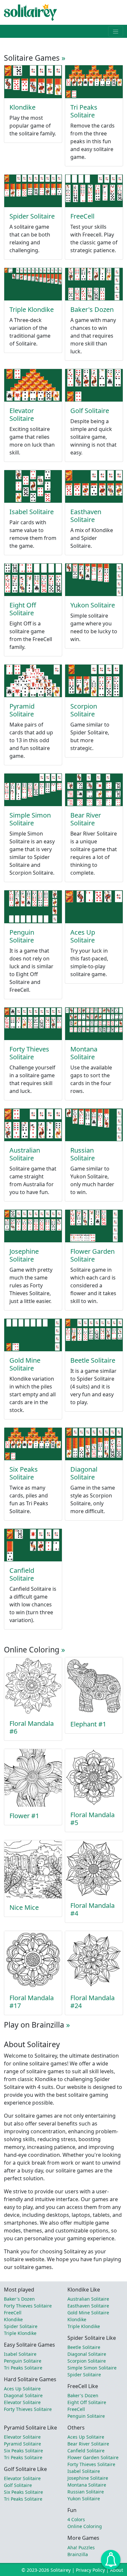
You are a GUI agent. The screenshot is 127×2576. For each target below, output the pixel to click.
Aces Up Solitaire (83, 936)
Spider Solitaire (32, 216)
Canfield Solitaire (22, 1574)
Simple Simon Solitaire (30, 819)
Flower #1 (24, 1816)
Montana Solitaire (84, 1053)
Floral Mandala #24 (92, 2002)
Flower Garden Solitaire (92, 1255)
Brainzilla (78, 2554)
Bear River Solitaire (86, 819)
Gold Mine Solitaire (25, 1364)
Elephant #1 (88, 1724)
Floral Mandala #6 (32, 1727)
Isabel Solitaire (32, 512)
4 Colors (76, 2519)
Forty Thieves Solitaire (29, 1053)
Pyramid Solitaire (22, 710)
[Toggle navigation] (116, 31)
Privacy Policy (90, 2570)
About (117, 2570)
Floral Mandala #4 (92, 1909)
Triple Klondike (32, 309)
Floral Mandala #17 (32, 2002)
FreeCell (82, 216)
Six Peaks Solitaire (24, 1473)
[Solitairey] (30, 12)
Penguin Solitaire (22, 936)
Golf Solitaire (90, 411)
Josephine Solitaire (24, 1255)
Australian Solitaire (25, 1154)
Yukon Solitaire (93, 605)
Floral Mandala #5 (92, 1819)
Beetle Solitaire (93, 1360)
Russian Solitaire (83, 1154)
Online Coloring (85, 2526)
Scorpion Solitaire (84, 710)
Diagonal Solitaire (84, 1473)
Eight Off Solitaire (23, 609)
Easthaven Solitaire (86, 516)
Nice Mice (24, 1907)
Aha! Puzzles (81, 2547)
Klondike (22, 107)
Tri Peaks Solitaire (84, 111)
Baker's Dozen (92, 309)
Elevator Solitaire (22, 414)
